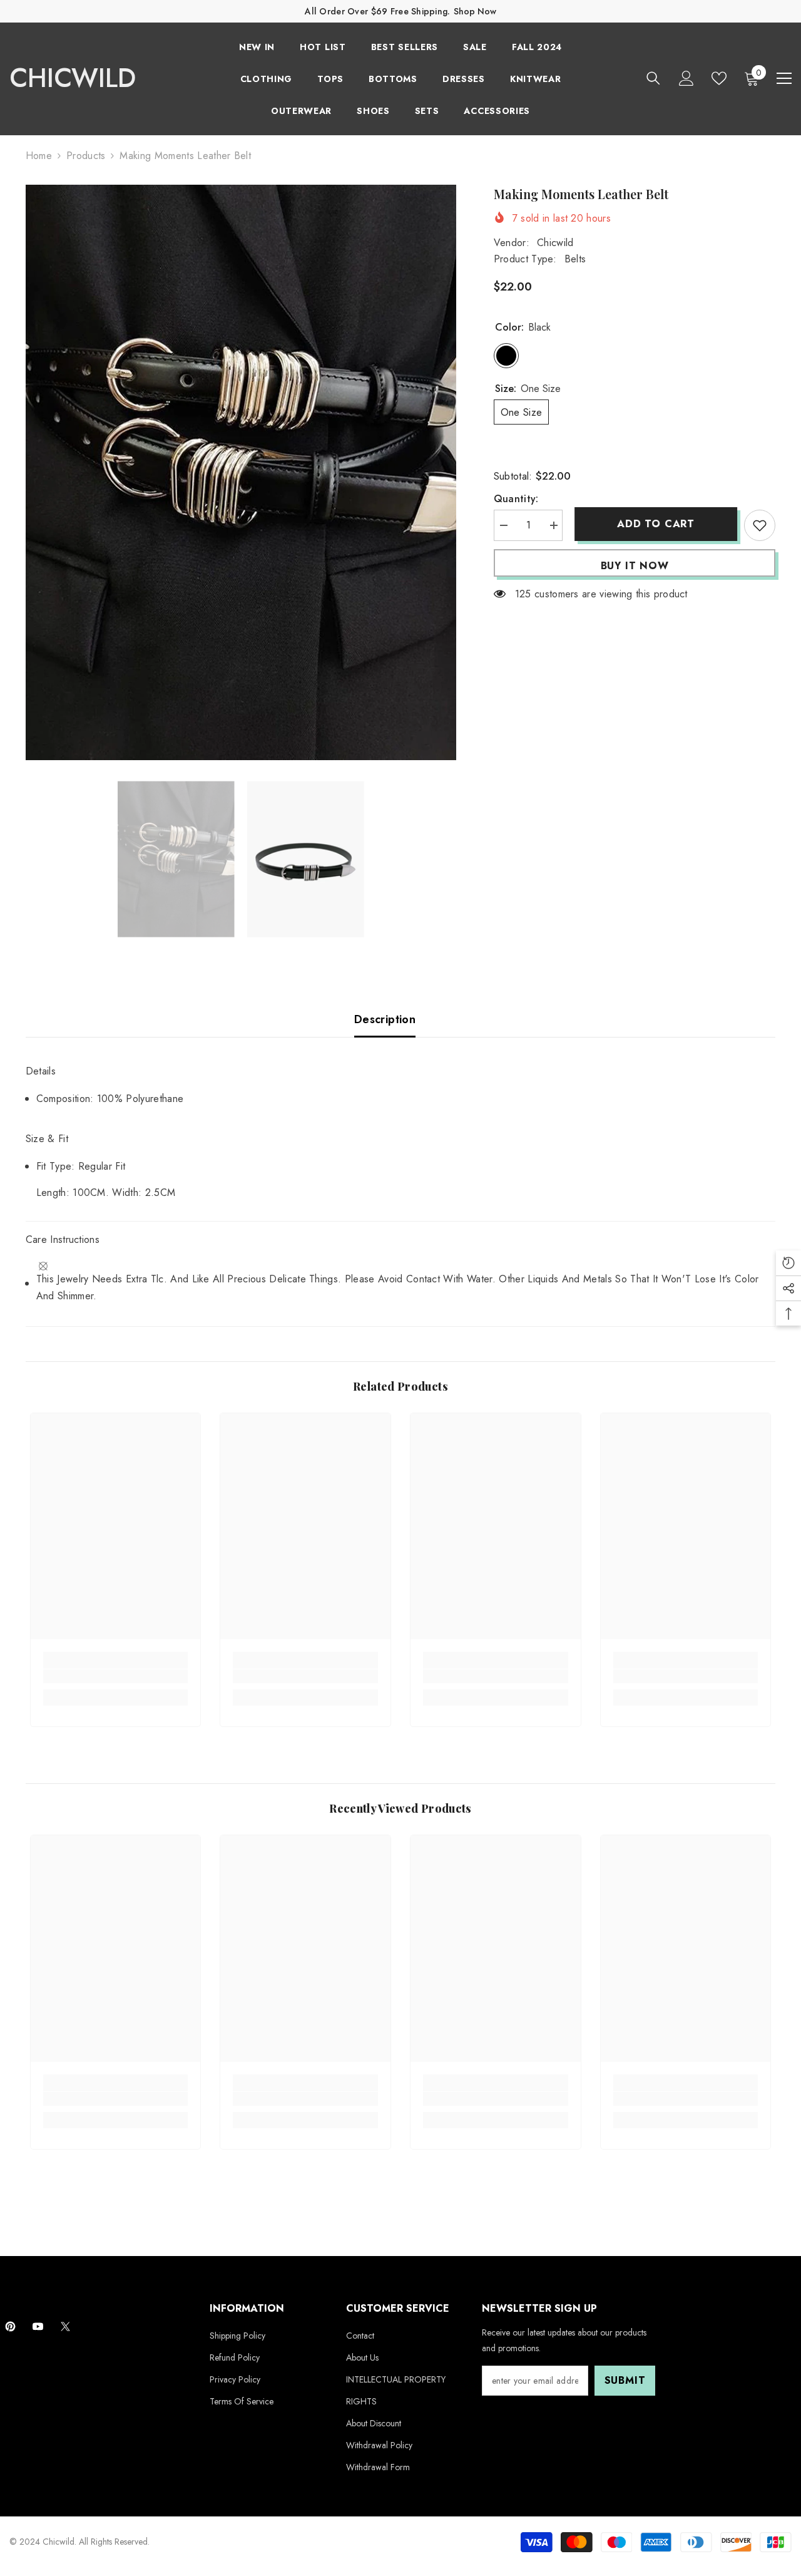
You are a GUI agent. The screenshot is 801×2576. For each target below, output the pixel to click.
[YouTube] (38, 2326)
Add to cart (653, 524)
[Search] (653, 78)
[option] (241, 472)
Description (385, 1019)
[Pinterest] (10, 2326)
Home (39, 156)
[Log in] (686, 78)
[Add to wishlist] (760, 525)
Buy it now (635, 566)
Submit (625, 2380)
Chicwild (555, 243)
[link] (116, 1676)
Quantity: (516, 499)
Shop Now (475, 11)
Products (86, 156)
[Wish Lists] (719, 78)
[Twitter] (65, 2326)
